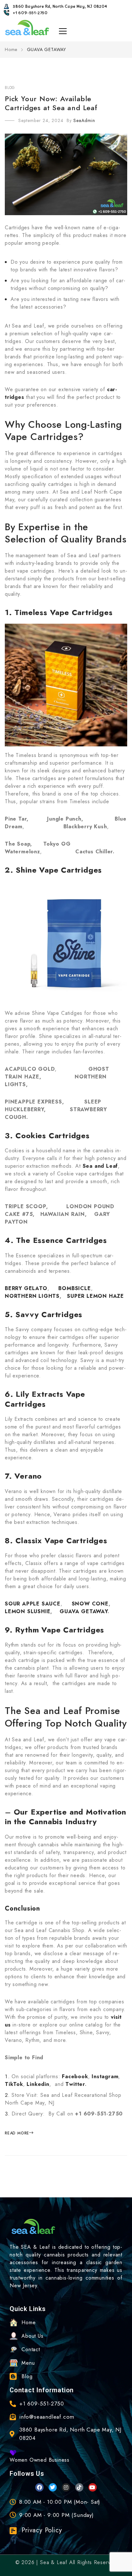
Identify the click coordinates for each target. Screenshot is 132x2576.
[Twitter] (53, 2487)
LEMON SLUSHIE (28, 1611)
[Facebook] (39, 2487)
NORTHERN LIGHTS (32, 1296)
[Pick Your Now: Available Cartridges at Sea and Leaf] (66, 175)
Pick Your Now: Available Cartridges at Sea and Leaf (51, 103)
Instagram (105, 2076)
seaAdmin (84, 120)
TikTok (14, 2084)
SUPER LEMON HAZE (95, 1296)
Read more (17, 2133)
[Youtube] (93, 2487)
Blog (10, 88)
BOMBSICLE (74, 1288)
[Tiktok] (79, 2487)
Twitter (75, 2084)
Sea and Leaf (100, 1166)
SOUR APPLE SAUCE (33, 1604)
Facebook (75, 2076)
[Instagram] (66, 2487)
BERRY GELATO (26, 1288)
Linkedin (38, 2084)
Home (12, 49)
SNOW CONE (90, 1604)
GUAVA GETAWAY (83, 1611)
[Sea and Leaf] (27, 28)
